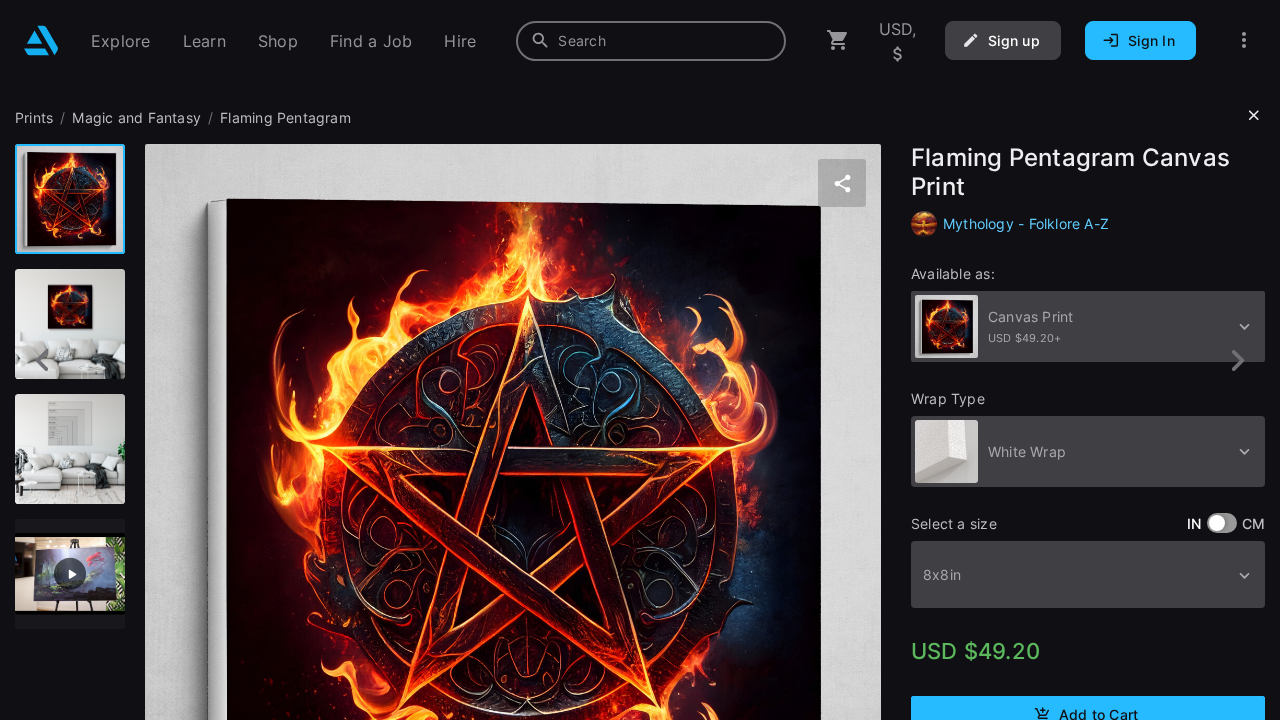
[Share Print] (842, 183)
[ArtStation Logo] (41, 40)
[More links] (1244, 40)
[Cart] (838, 40)
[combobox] (651, 41)
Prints (34, 117)
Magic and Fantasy (136, 117)
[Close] (1254, 116)
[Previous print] (42, 360)
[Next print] (1237, 360)
